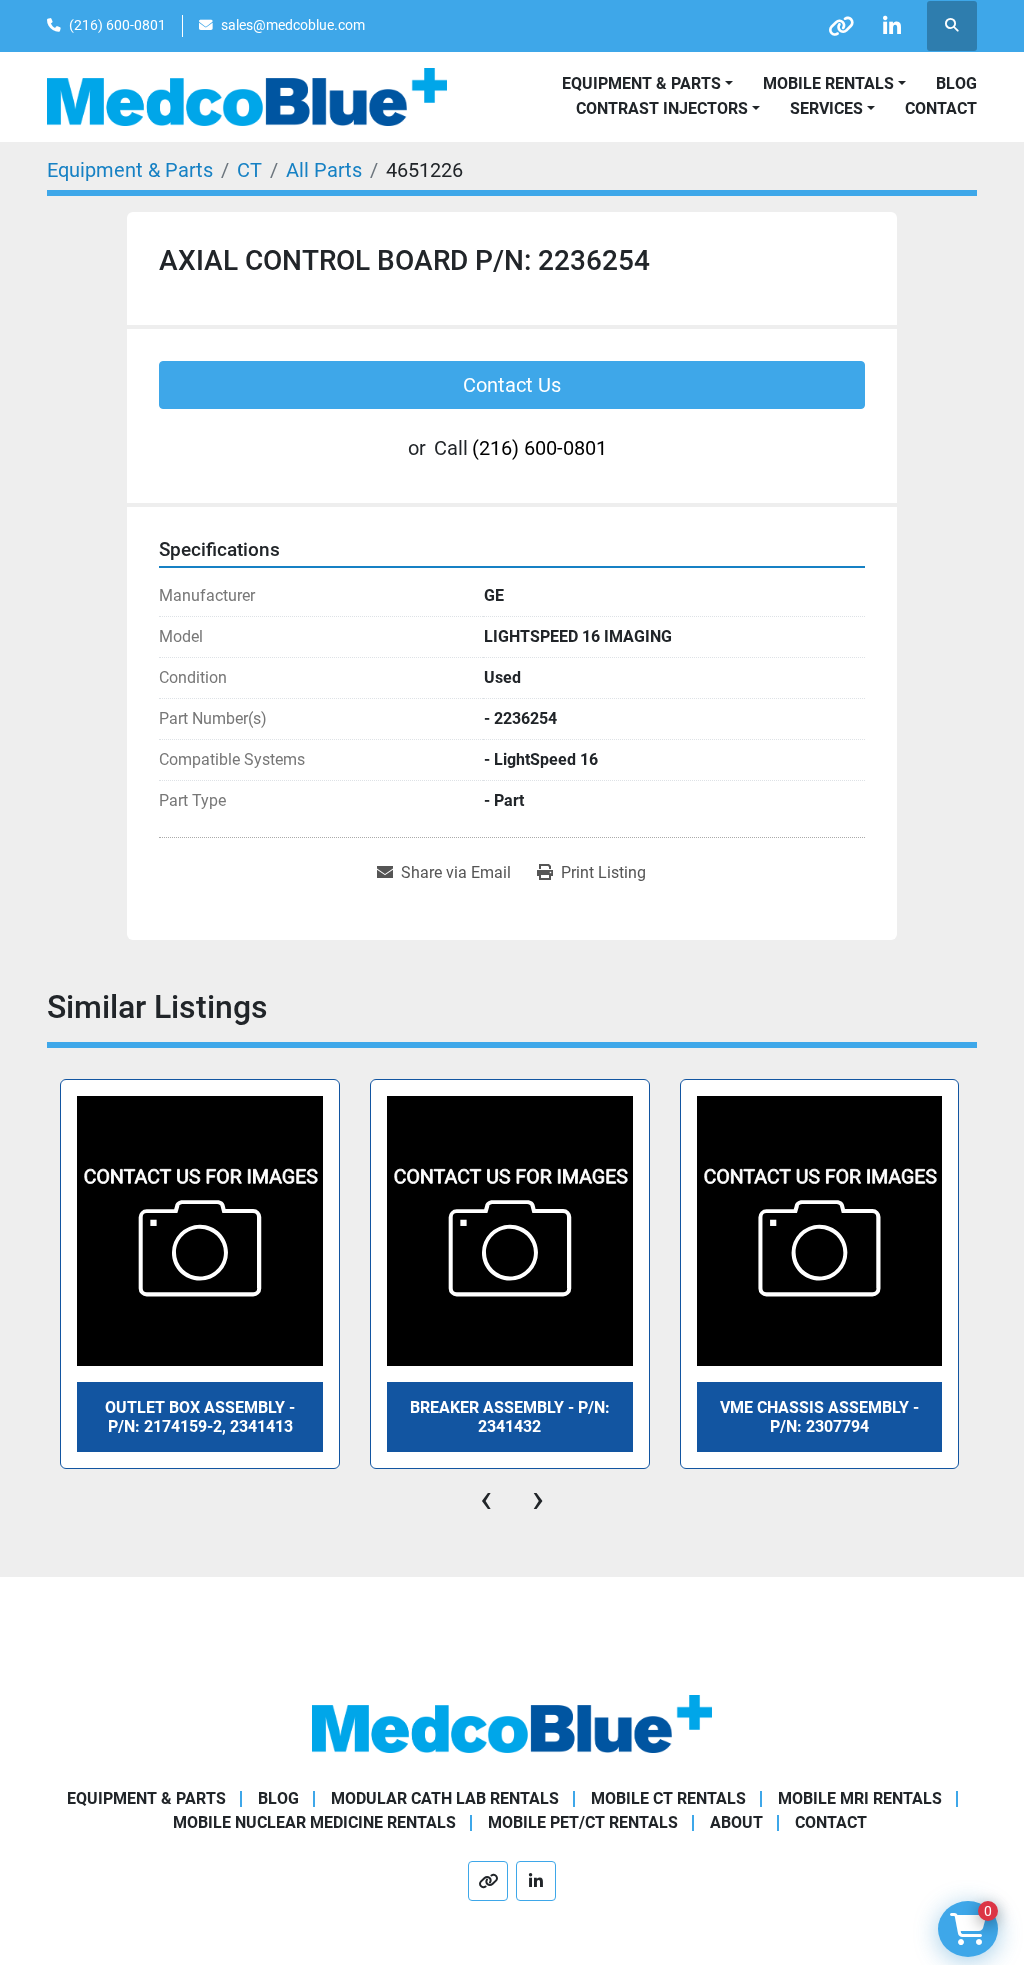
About (736, 1822)
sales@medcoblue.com (293, 25)
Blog (956, 83)
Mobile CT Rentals (668, 1798)
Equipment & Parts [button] (641, 83)
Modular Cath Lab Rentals (445, 1798)
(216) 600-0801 (117, 25)
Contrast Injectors (662, 108)
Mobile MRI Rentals (860, 1798)
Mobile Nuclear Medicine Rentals (314, 1822)
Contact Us (512, 385)
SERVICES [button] (826, 108)
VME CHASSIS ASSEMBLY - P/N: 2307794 (819, 1417)
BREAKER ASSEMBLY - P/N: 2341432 (510, 1417)
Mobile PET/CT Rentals (583, 1822)
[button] (834, 84)
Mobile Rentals (828, 83)
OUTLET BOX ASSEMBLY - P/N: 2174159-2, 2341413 (200, 1417)
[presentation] (486, 1499)
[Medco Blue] (512, 1723)
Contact (941, 108)
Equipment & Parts (146, 1798)
